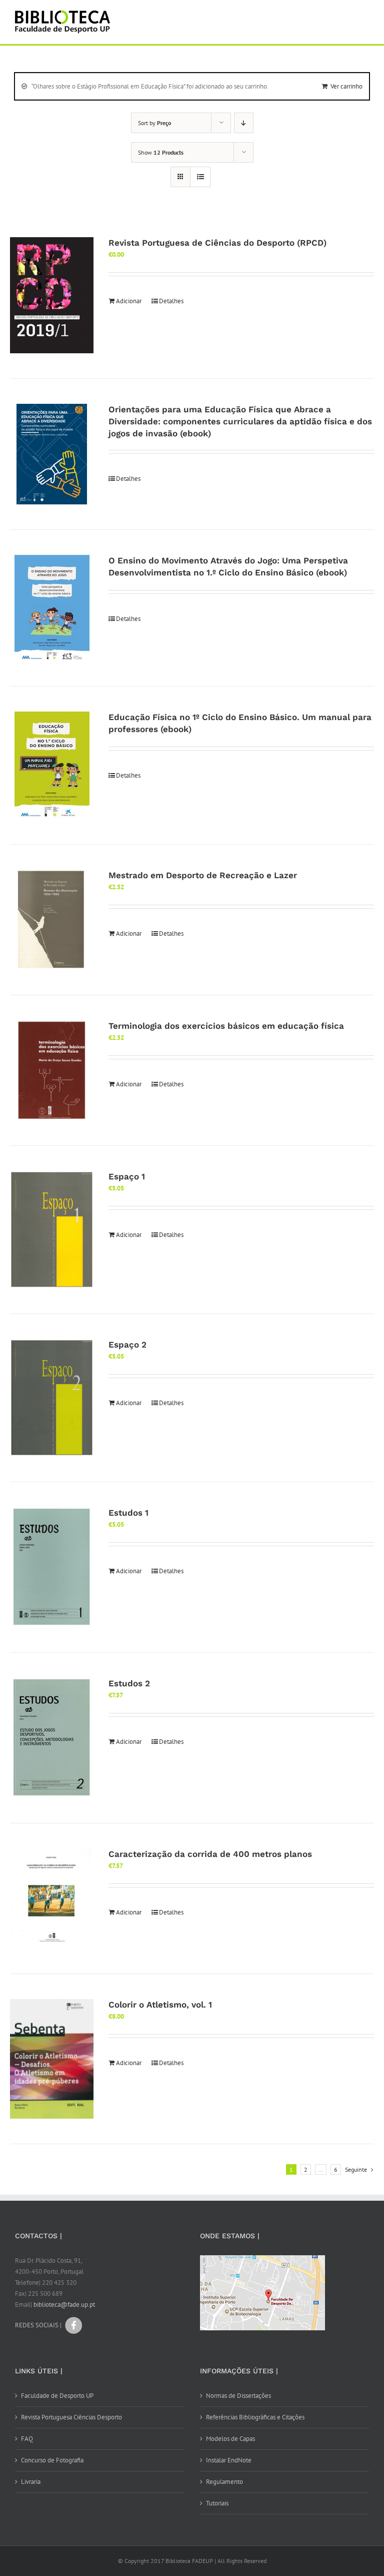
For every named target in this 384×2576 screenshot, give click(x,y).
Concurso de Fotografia (52, 2460)
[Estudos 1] (52, 1567)
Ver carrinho (346, 86)
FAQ (27, 2439)
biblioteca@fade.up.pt (64, 2305)
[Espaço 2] (52, 1398)
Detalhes (171, 301)
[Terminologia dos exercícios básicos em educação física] (52, 1070)
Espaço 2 (127, 1345)
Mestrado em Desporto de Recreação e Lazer (203, 875)
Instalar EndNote (229, 2460)
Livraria (31, 2482)
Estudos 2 (129, 1683)
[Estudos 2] (52, 1738)
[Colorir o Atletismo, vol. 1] (52, 2059)
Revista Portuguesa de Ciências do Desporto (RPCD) (217, 243)
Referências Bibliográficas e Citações (255, 2417)
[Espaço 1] (52, 1230)
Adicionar (129, 301)
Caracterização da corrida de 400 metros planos (210, 1854)
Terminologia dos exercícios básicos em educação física (226, 1026)
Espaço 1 (127, 1176)
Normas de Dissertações (238, 2396)
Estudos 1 (128, 1513)
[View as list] (200, 177)
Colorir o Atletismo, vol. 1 (160, 2005)
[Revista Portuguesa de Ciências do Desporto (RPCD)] (52, 295)
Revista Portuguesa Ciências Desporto (71, 2417)
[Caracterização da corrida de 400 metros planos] (52, 1898)
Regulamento (224, 2482)
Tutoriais (217, 2503)
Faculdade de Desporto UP (57, 2396)
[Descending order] (244, 123)
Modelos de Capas (230, 2439)
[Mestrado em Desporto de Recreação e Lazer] (52, 920)
